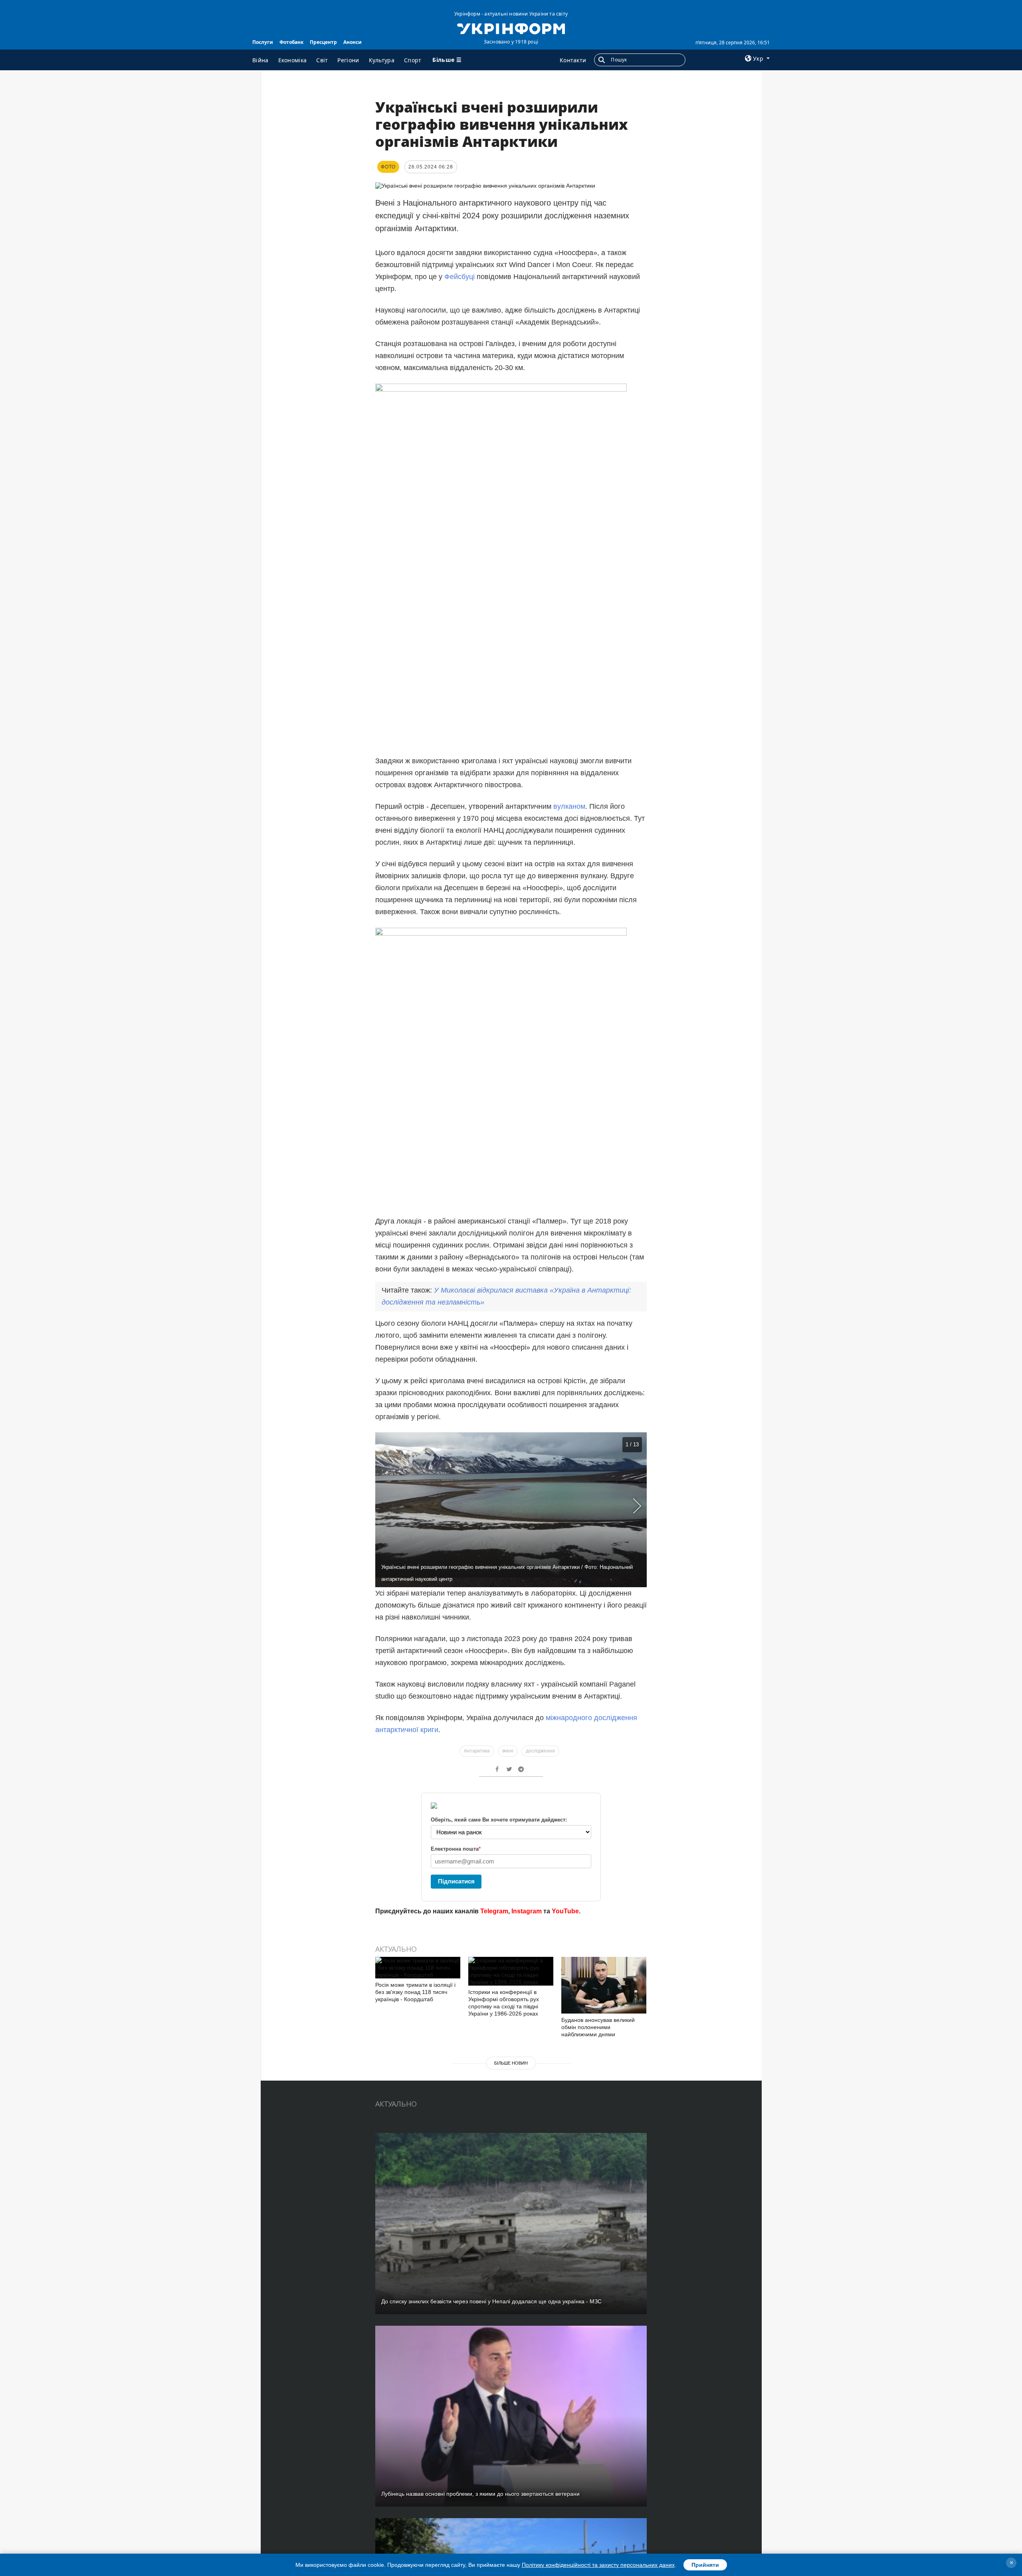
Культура (382, 60)
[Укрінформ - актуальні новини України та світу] (511, 28)
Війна (260, 60)
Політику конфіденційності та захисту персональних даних (598, 2565)
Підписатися (456, 1881)
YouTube (565, 1911)
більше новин (511, 2063)
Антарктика (477, 1751)
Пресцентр (323, 42)
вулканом (569, 806)
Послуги (263, 42)
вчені (508, 1751)
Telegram (494, 1911)
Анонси (353, 42)
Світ (322, 60)
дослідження (540, 1751)
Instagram (527, 1911)
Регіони (348, 60)
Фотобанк (291, 42)
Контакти (573, 60)
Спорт (413, 60)
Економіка (293, 60)
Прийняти (705, 2565)
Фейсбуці (460, 277)
